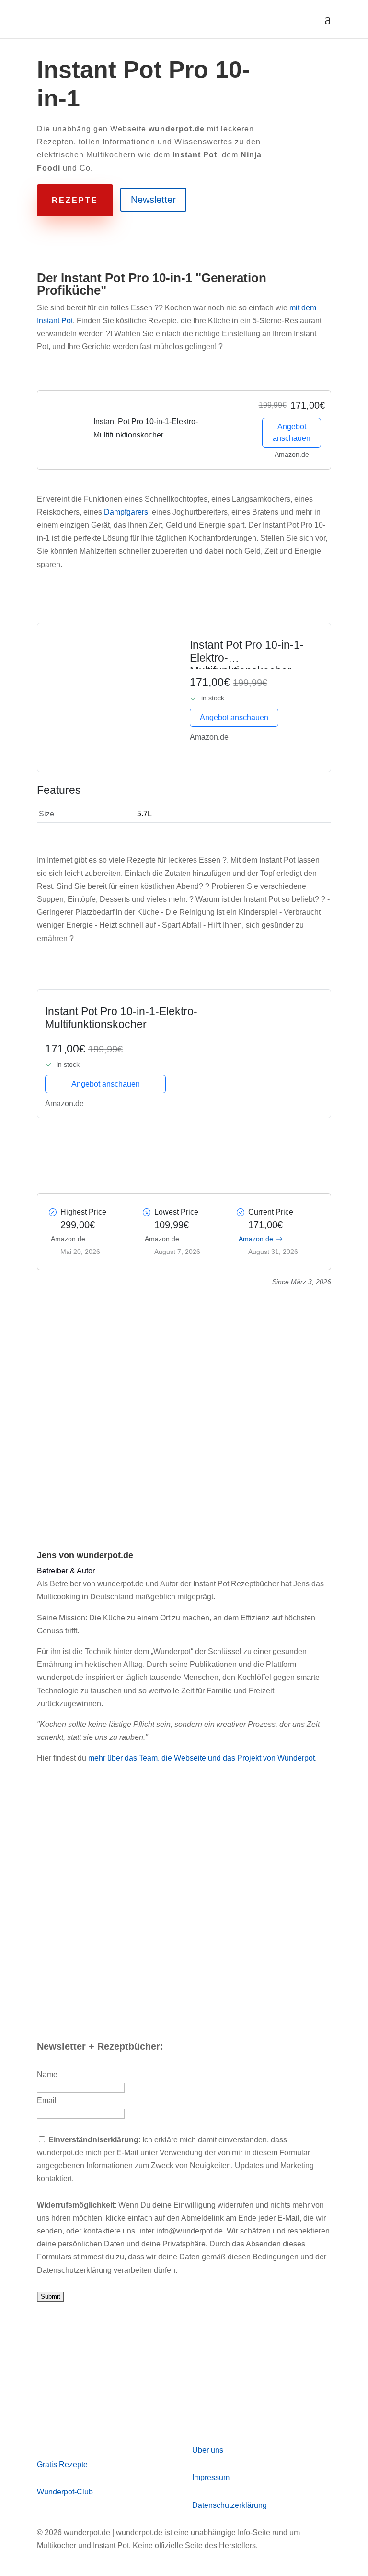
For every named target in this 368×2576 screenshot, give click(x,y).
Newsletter (153, 200)
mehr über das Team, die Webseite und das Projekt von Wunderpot (201, 1758)
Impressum (211, 2477)
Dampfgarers (126, 512)
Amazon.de (256, 1239)
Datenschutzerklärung (230, 2505)
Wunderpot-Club (65, 2492)
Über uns (208, 2450)
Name (47, 2074)
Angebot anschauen (292, 432)
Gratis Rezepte (62, 2464)
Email (47, 2100)
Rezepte (75, 200)
